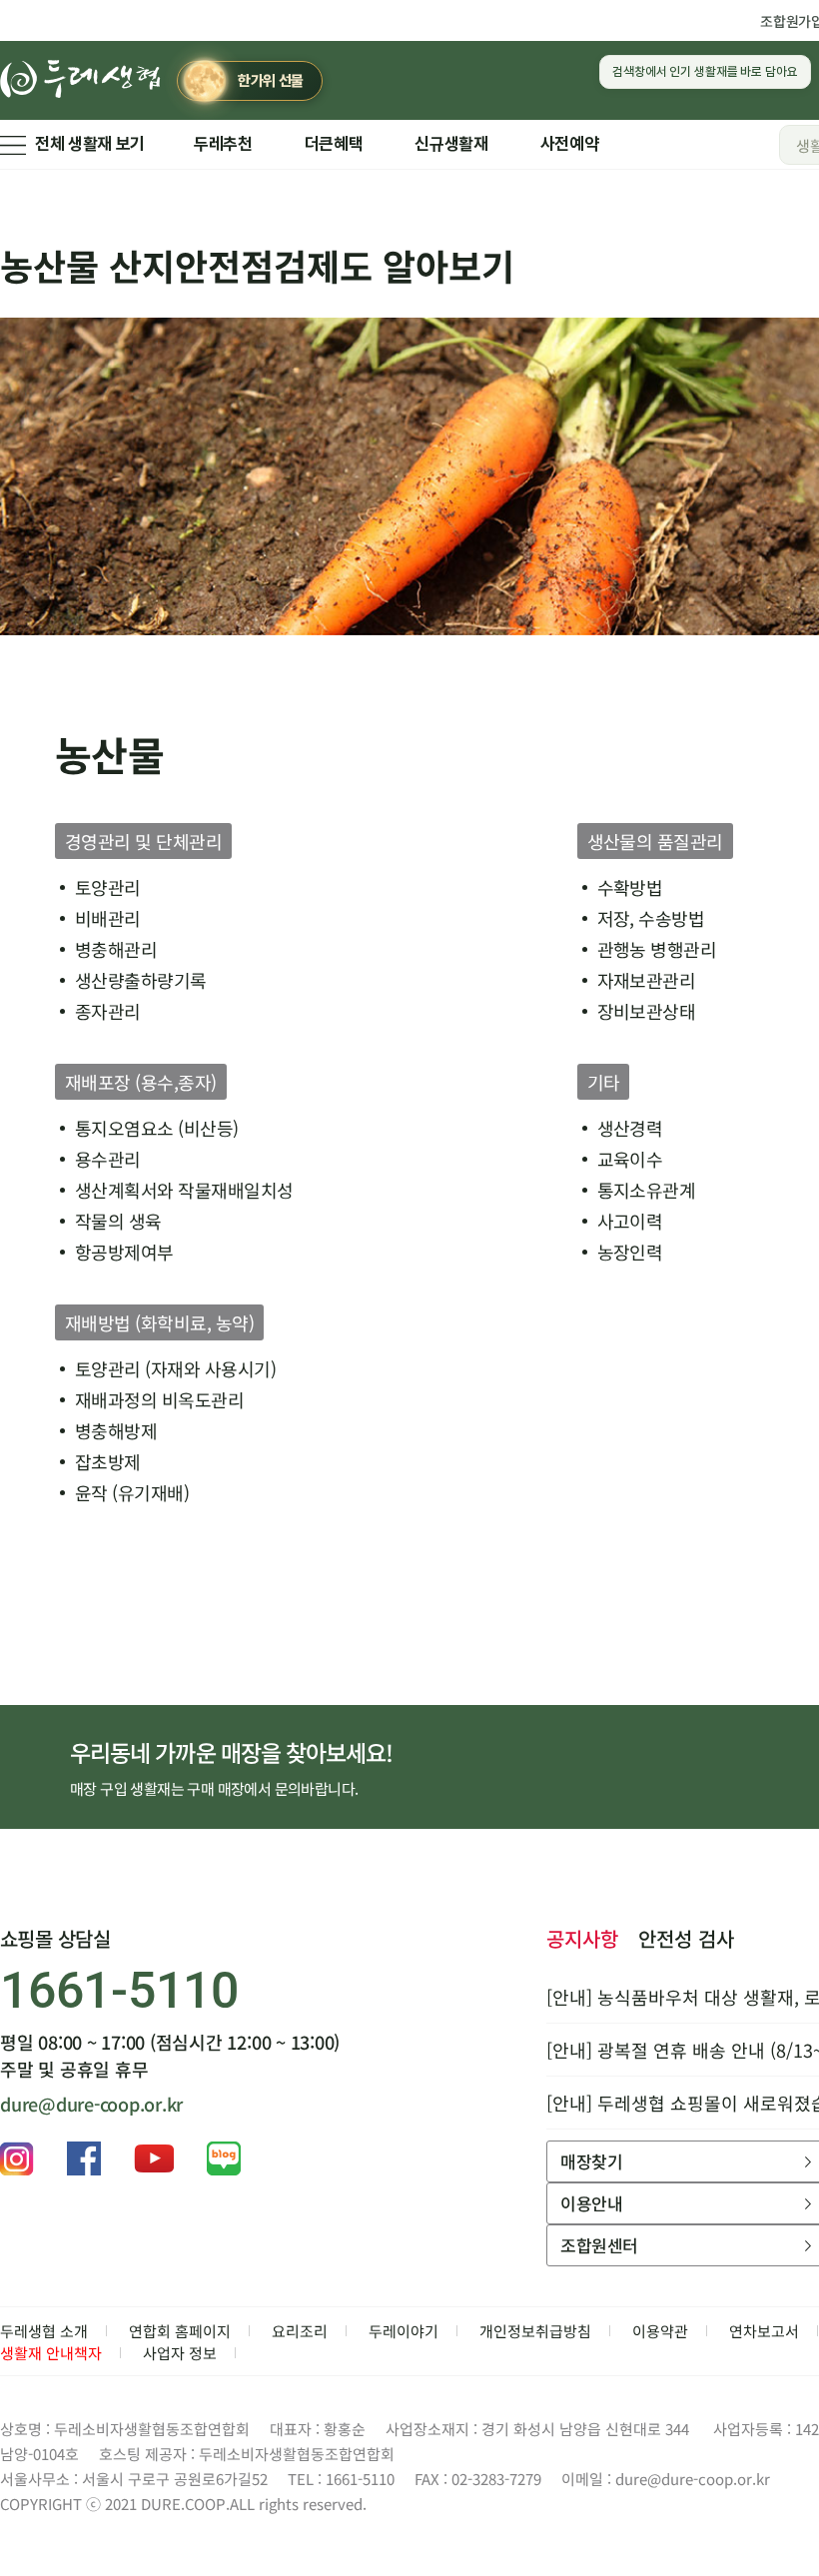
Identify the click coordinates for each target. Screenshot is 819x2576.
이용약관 (660, 2331)
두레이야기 (404, 2331)
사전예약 (570, 144)
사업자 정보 (180, 2353)
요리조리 (300, 2331)
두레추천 (223, 144)
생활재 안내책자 (51, 2353)
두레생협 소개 (44, 2331)
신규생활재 (451, 144)
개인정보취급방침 (535, 2331)
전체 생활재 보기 (90, 144)
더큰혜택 (334, 144)
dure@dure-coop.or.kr (91, 2104)
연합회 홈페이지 (180, 2331)
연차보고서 (764, 2331)
